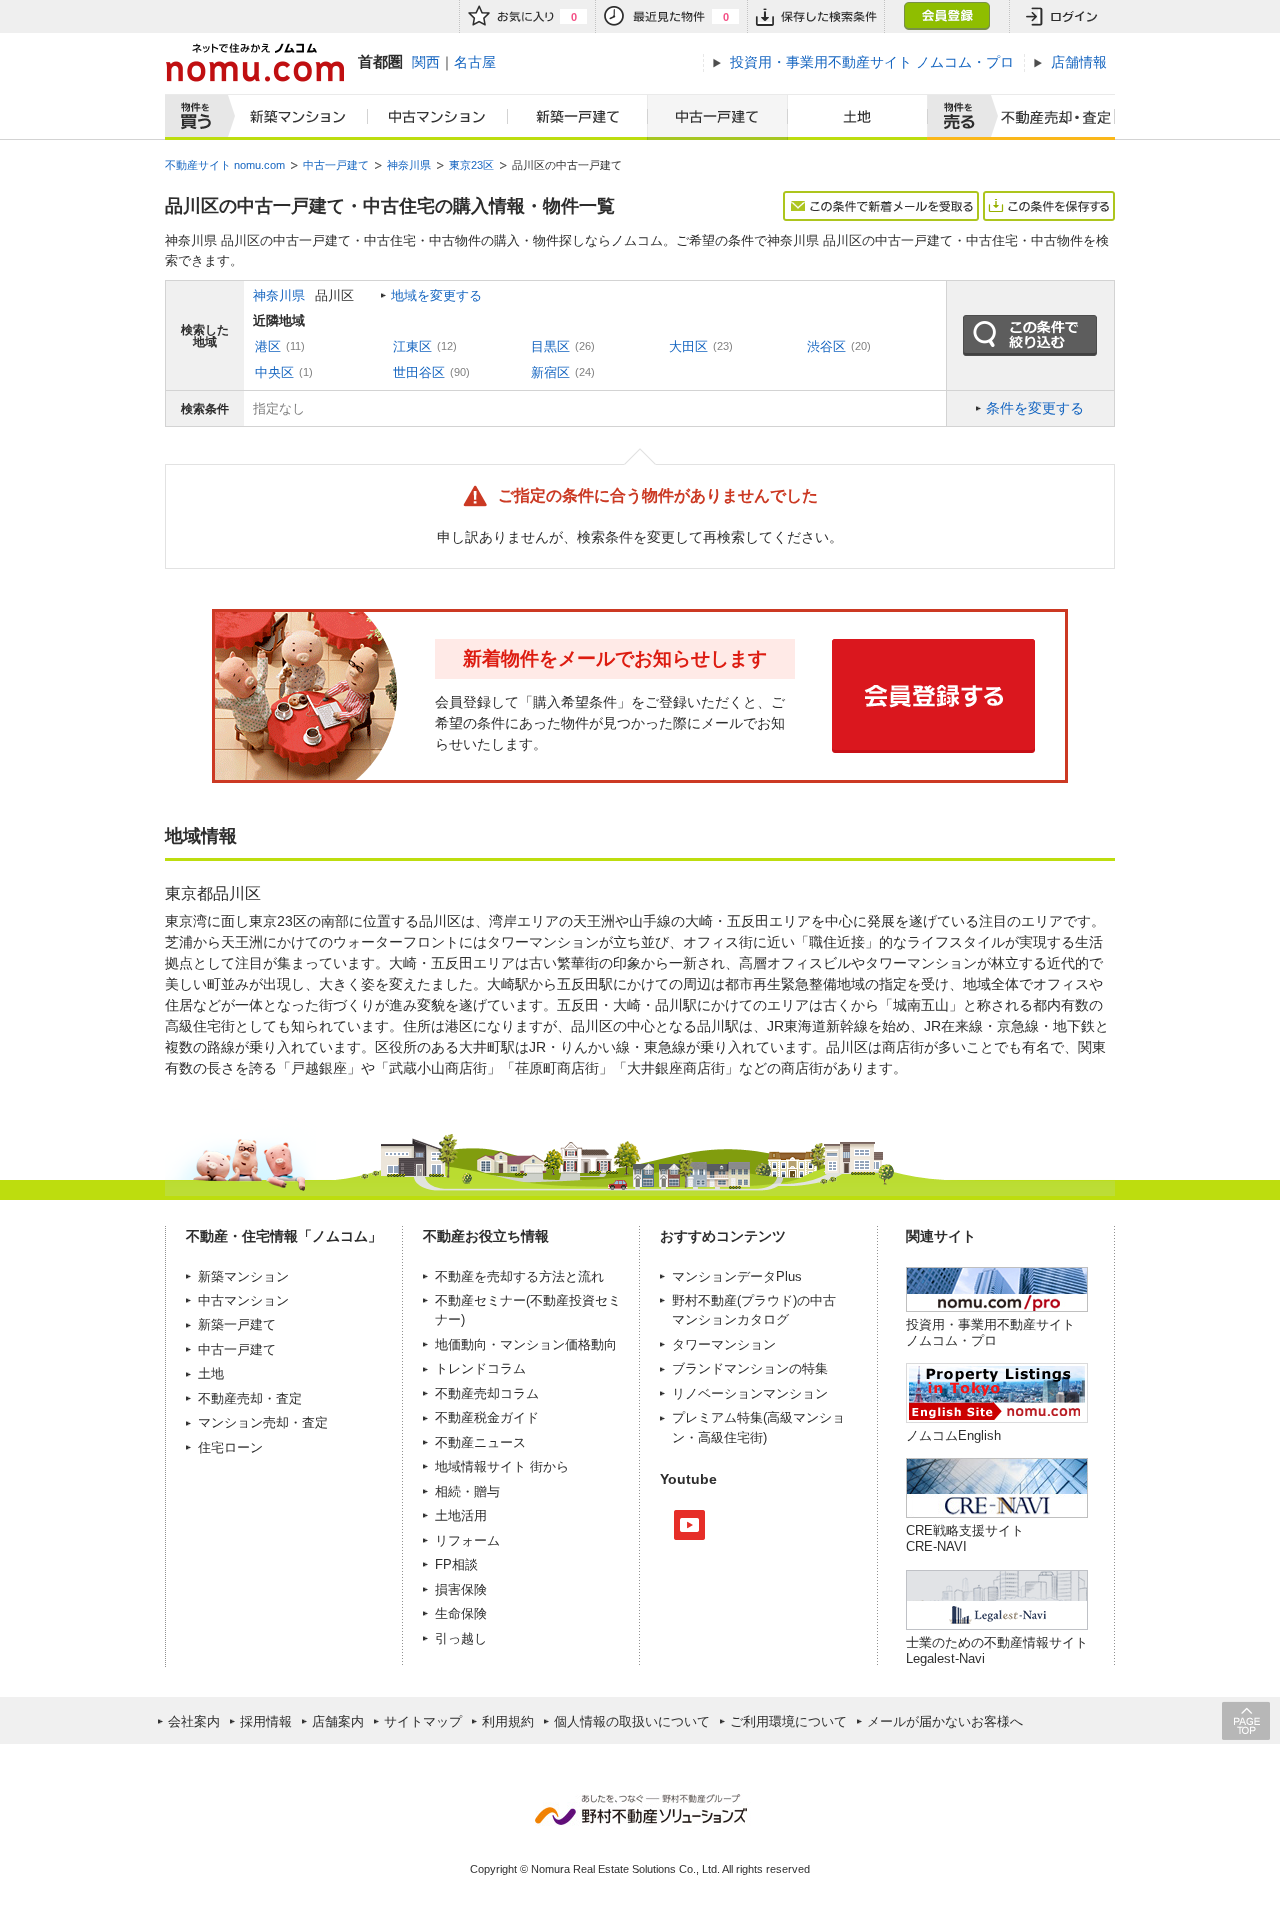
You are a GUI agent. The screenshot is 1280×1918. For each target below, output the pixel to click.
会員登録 (946, 16)
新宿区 (550, 372)
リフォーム (467, 1540)
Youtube (689, 1525)
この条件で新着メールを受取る (881, 206)
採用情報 (266, 1721)
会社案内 (194, 1721)
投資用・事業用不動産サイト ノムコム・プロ (990, 1332)
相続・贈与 (467, 1491)
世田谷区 (419, 372)
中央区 (274, 372)
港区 (268, 346)
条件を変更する (1035, 408)
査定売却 (1048, 117)
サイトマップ (423, 1721)
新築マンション (293, 117)
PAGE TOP (1246, 1720)
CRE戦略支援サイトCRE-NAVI (965, 1538)
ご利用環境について (788, 1721)
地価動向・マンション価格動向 (526, 1344)
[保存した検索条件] (815, 16)
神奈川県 (279, 295)
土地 (858, 117)
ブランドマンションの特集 (750, 1368)
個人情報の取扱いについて (632, 1721)
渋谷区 (826, 346)
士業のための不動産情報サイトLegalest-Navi (997, 1650)
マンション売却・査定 (263, 1422)
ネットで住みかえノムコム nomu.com (254, 62)
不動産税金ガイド (487, 1417)
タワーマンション (724, 1344)
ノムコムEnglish (953, 1435)
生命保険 (461, 1613)
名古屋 (475, 62)
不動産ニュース (480, 1442)
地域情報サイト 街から (502, 1466)
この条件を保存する (1049, 206)
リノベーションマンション (750, 1393)
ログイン (1062, 16)
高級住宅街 (730, 1437)
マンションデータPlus (737, 1276)
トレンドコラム (480, 1368)
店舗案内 (338, 1721)
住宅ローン (230, 1447)
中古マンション (438, 117)
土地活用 (461, 1515)
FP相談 (456, 1564)
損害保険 (461, 1589)
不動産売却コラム (487, 1393)
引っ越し (461, 1638)
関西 (426, 62)
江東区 (412, 346)
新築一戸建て (578, 117)
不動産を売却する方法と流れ (519, 1276)
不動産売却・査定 (250, 1398)
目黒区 (550, 346)
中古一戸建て (717, 117)
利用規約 (508, 1721)
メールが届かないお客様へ (945, 1721)
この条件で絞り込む (1030, 336)
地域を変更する (436, 295)
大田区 (688, 346)
